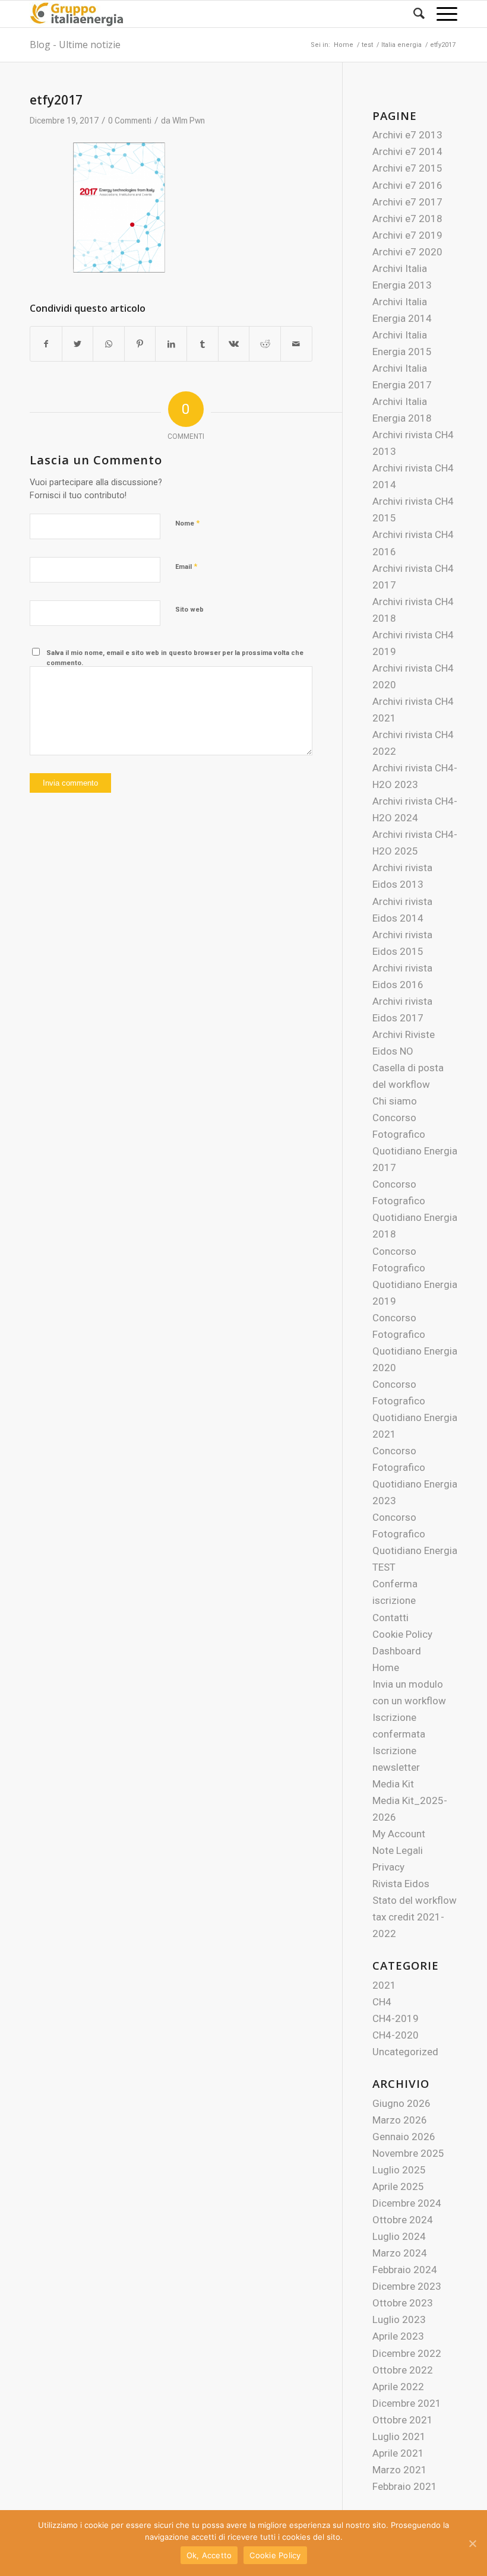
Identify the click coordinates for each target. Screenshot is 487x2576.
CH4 (382, 2002)
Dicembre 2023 (407, 2286)
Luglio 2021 (399, 2436)
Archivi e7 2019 (407, 235)
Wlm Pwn (189, 121)
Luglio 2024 (399, 2236)
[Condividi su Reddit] (265, 344)
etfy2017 (56, 100)
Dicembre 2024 (407, 2203)
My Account (399, 1834)
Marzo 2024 (400, 2253)
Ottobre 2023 (403, 2303)
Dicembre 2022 (407, 2353)
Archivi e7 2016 (407, 185)
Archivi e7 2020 (407, 252)
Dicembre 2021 (407, 2403)
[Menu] (441, 14)
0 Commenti (130, 121)
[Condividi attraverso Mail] (296, 344)
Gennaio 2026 (404, 2137)
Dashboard (397, 1651)
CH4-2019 (396, 2018)
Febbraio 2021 (405, 2486)
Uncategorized (405, 2052)
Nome (187, 523)
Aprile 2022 (398, 2387)
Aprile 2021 (398, 2453)
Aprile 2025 (398, 2186)
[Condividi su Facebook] (46, 344)
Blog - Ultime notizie (75, 45)
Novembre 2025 (408, 2153)
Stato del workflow (415, 1900)
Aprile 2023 (398, 2336)
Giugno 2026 (401, 2103)
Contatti (390, 1618)
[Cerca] (413, 14)
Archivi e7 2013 (407, 135)
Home (386, 1667)
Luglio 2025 (399, 2170)
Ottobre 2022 (403, 2370)
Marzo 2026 (400, 2120)
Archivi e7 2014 (407, 151)
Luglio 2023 (399, 2319)
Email (186, 566)
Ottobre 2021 (403, 2420)
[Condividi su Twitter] (78, 344)
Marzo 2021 (400, 2470)
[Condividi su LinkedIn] (171, 344)
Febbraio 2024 (405, 2270)
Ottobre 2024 (403, 2220)
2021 (384, 1985)
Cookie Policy (402, 1634)
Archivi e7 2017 (407, 202)
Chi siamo (395, 1101)
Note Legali (398, 1850)
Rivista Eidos (401, 1884)
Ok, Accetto (209, 2555)
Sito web (189, 610)
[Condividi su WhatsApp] (109, 344)
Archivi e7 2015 (407, 168)
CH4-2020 (396, 2035)
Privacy (388, 1867)
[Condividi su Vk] (234, 344)
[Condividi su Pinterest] (140, 344)
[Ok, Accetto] (472, 2543)
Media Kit (393, 1784)
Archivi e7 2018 (407, 219)
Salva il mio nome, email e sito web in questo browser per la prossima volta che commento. (175, 658)
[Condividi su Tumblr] (203, 344)
